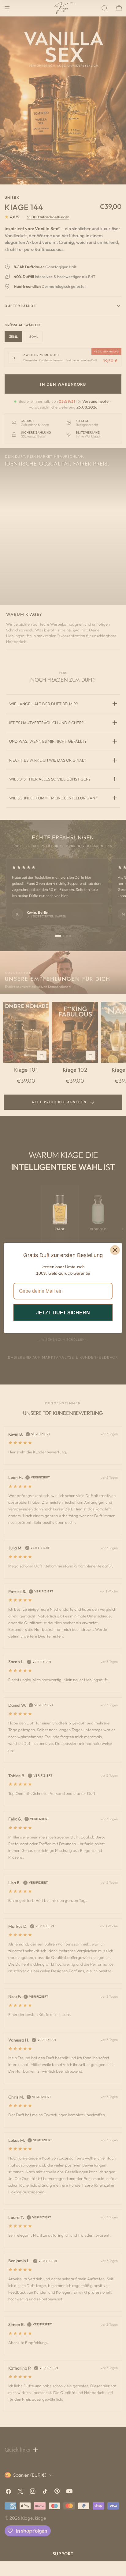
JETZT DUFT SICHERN (63, 1313)
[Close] (115, 1250)
